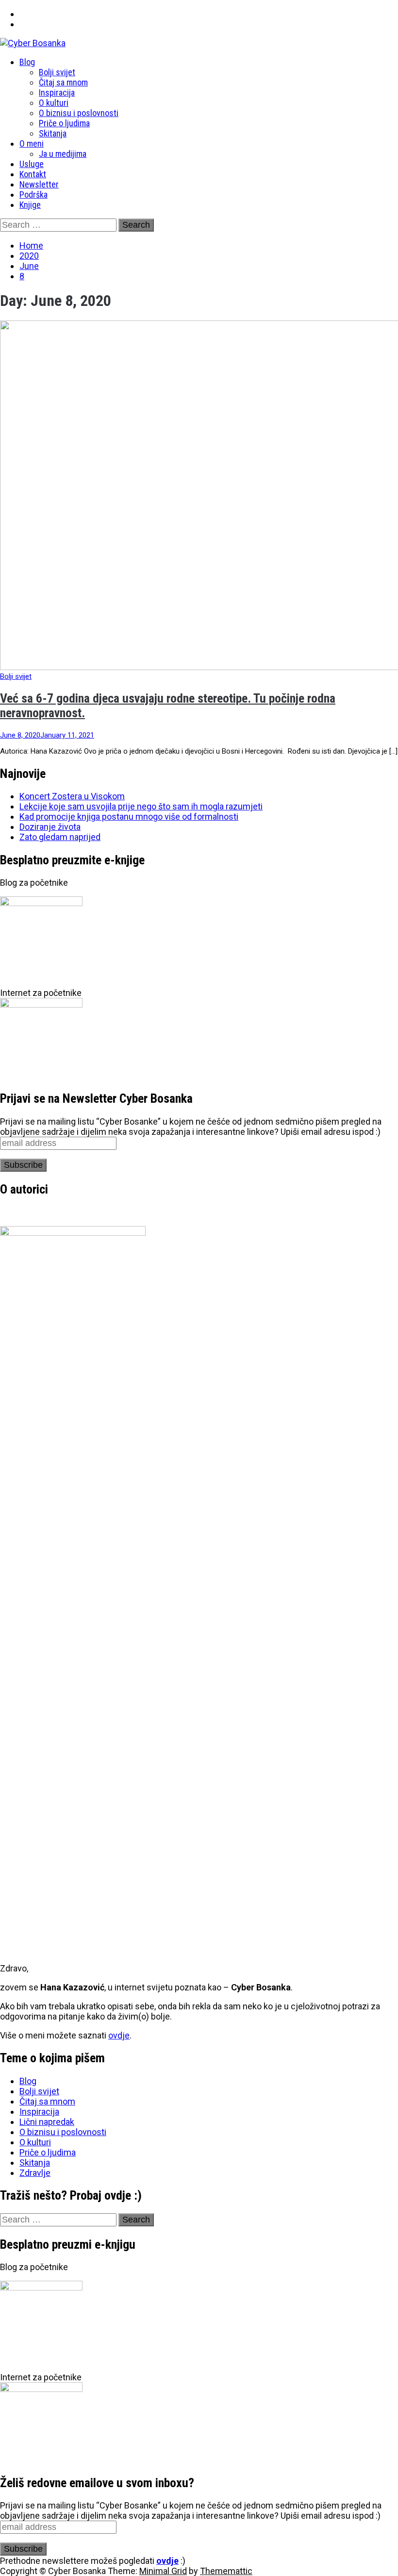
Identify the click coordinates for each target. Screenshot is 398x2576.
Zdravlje (35, 2173)
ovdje (119, 2035)
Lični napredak (47, 2122)
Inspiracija (57, 93)
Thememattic (226, 2571)
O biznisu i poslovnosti (79, 113)
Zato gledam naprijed (60, 837)
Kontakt (33, 174)
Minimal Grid (163, 2571)
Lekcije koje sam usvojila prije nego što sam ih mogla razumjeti (141, 806)
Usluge (32, 164)
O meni (32, 143)
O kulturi (54, 103)
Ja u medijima (63, 154)
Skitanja (53, 133)
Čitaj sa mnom (63, 82)
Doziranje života (50, 827)
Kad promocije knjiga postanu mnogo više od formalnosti (129, 817)
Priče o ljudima (64, 123)
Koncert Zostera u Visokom (72, 796)
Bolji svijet (57, 72)
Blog (27, 62)
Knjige (30, 205)
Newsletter (39, 184)
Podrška (33, 194)
